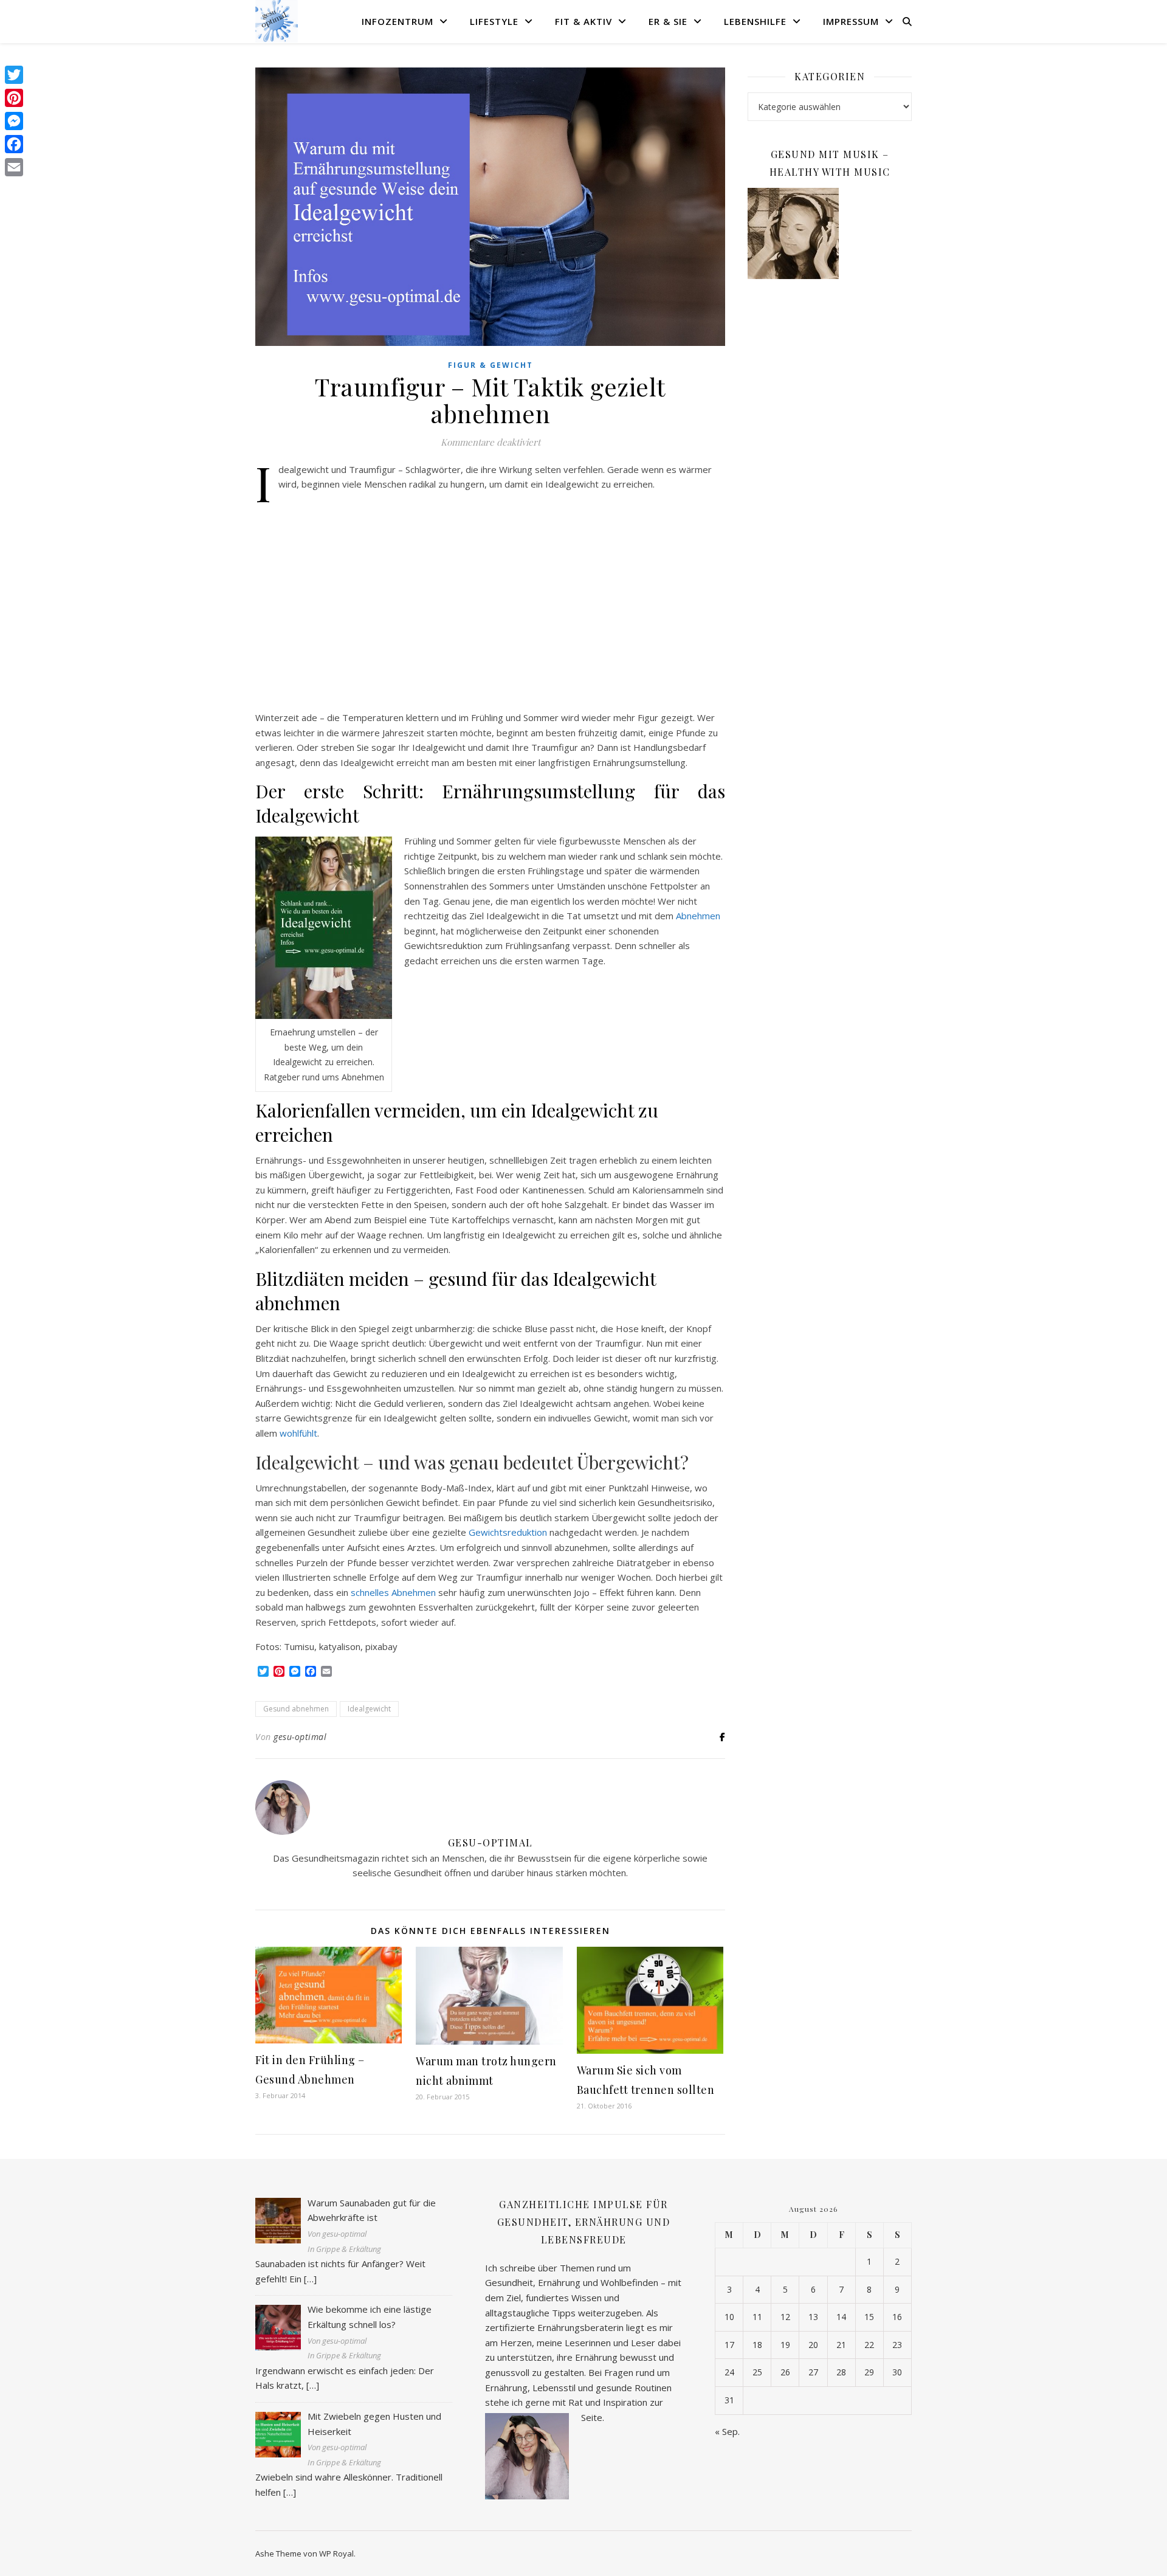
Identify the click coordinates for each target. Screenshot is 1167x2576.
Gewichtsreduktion (508, 1532)
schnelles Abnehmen (393, 1592)
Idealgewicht (369, 1709)
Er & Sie (668, 21)
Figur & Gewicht (491, 365)
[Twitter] (14, 75)
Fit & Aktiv (583, 21)
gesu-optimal (300, 1737)
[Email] (14, 167)
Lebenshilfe (755, 21)
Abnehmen (698, 916)
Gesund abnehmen (296, 1709)
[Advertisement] (490, 601)
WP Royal (336, 2554)
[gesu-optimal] (277, 21)
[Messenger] (14, 121)
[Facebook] (14, 144)
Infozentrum (398, 21)
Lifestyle (494, 21)
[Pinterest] (14, 98)
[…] (310, 2279)
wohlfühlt (298, 1433)
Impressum (851, 21)
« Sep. (727, 2431)
